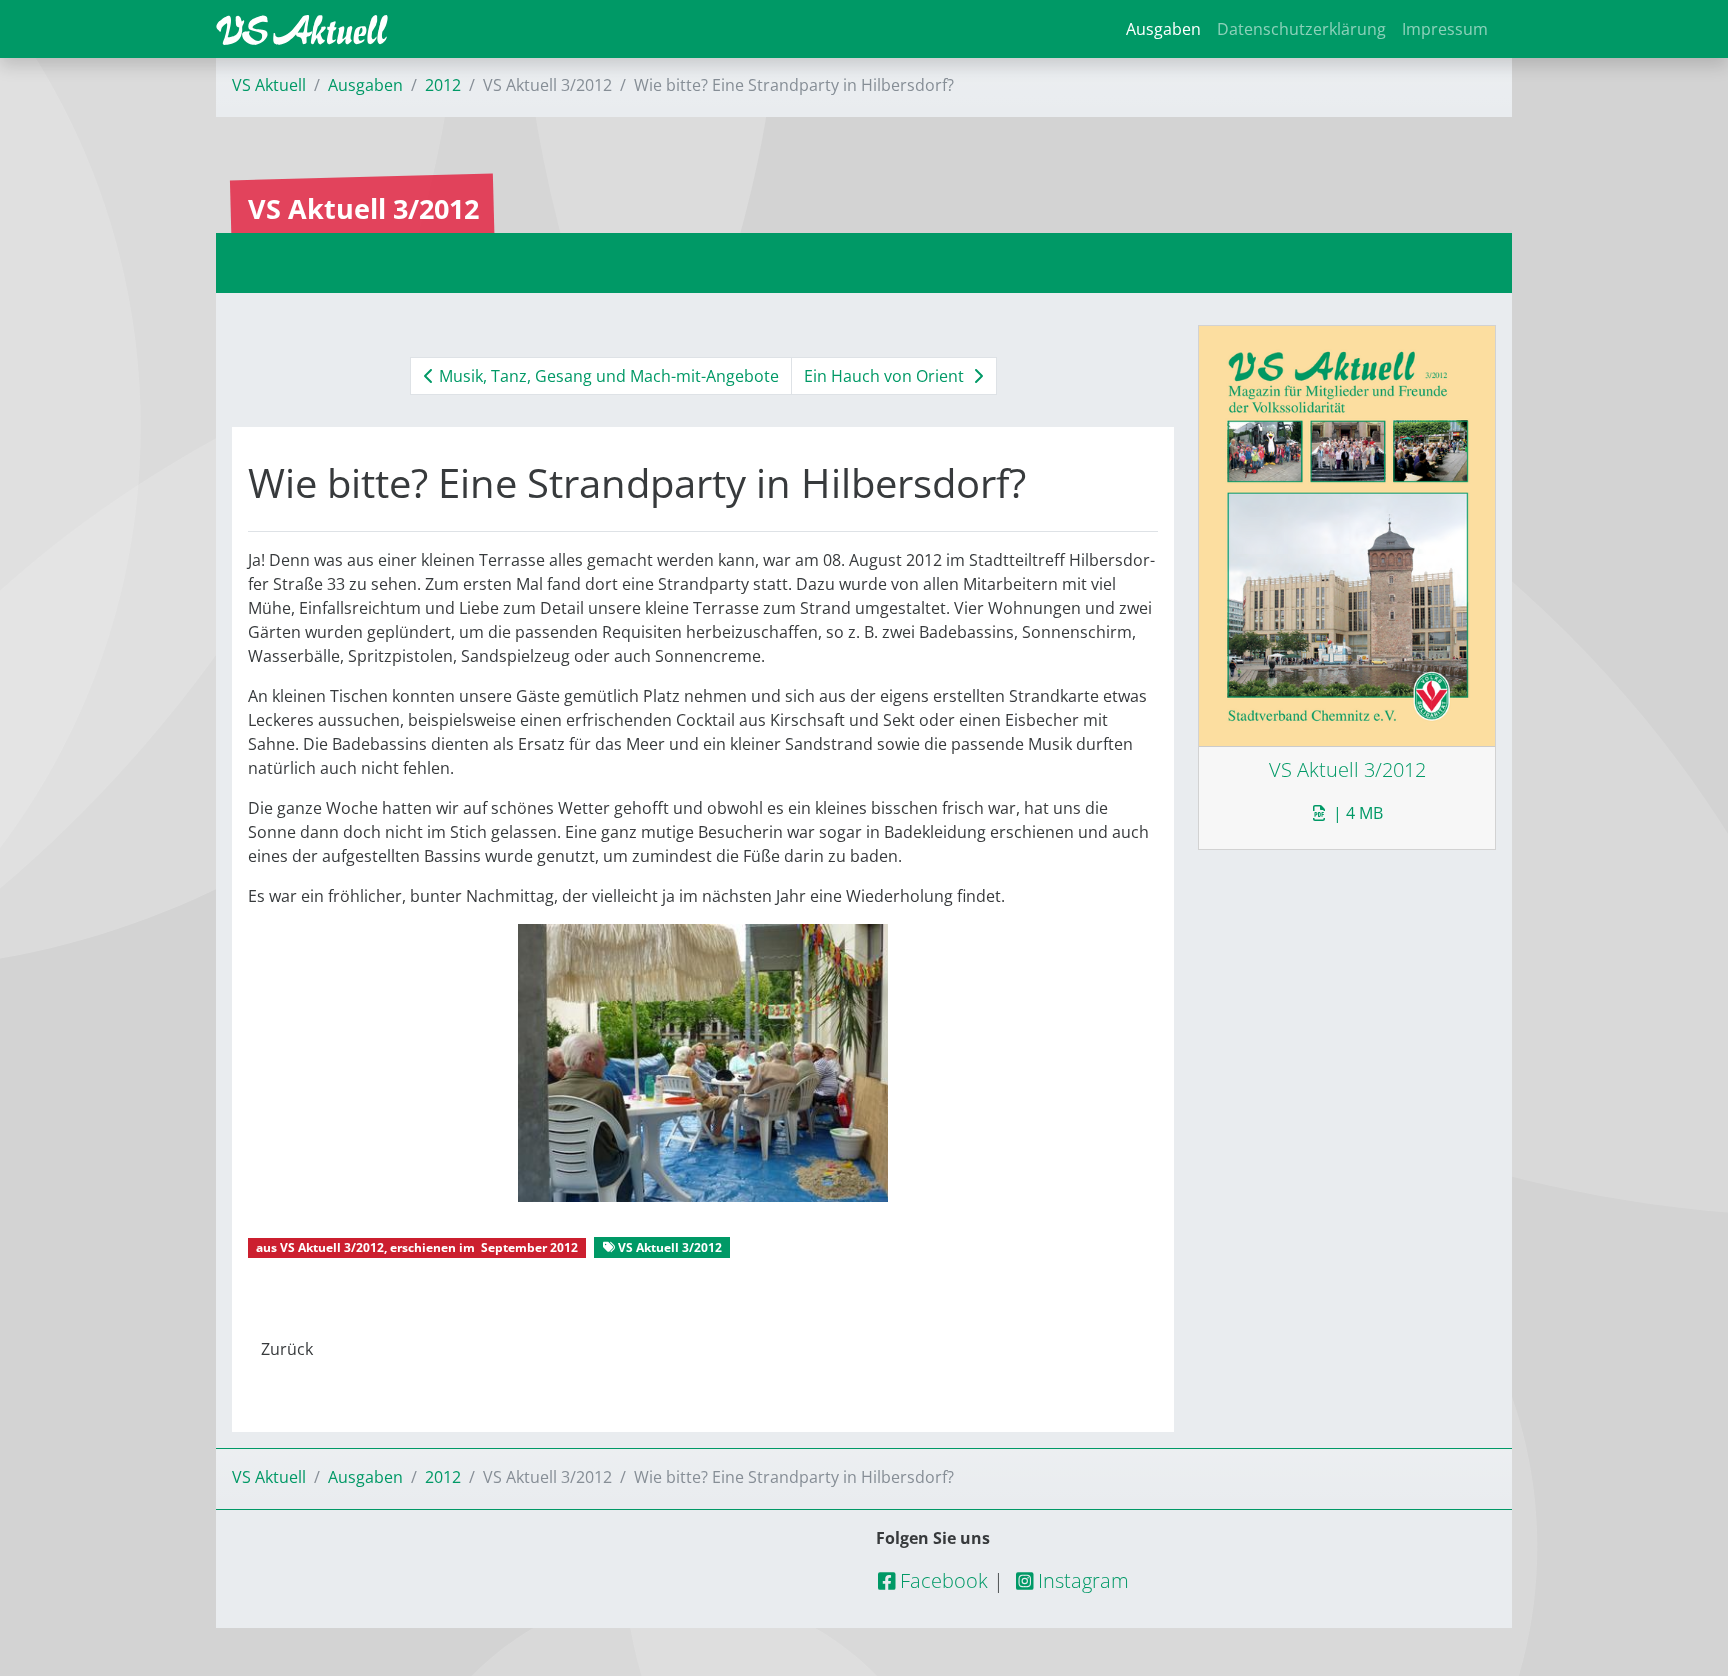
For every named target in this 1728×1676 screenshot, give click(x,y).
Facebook (941, 1580)
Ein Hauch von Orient (886, 376)
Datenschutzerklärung (1301, 29)
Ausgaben (1163, 29)
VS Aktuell (269, 85)
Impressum (1445, 29)
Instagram (1081, 1580)
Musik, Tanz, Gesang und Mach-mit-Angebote (607, 376)
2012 (443, 85)
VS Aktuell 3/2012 (332, 1247)
